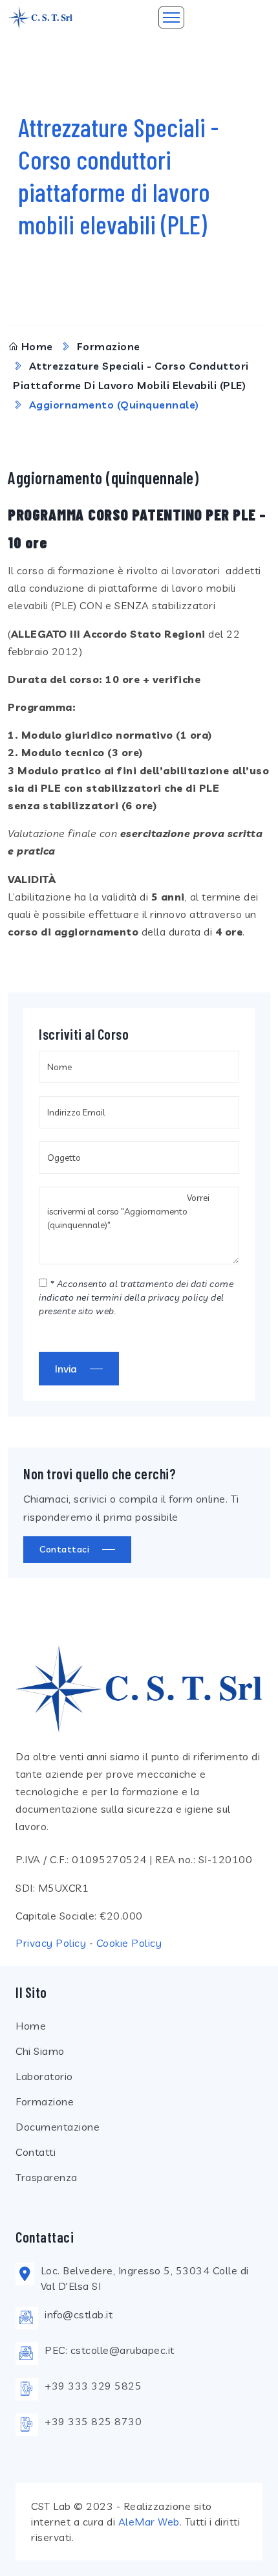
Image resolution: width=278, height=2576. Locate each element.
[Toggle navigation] (171, 17)
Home (37, 346)
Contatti (36, 2152)
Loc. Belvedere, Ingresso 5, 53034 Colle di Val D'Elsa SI (145, 2278)
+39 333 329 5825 (93, 2386)
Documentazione (58, 2127)
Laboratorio (44, 2076)
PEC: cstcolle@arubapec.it (110, 2350)
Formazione (109, 346)
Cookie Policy (129, 1943)
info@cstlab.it (79, 2314)
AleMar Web (149, 2522)
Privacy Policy (51, 1943)
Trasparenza (47, 2177)
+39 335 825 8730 (93, 2421)
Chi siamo (40, 2051)
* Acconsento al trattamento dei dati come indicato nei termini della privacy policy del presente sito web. (136, 1297)
